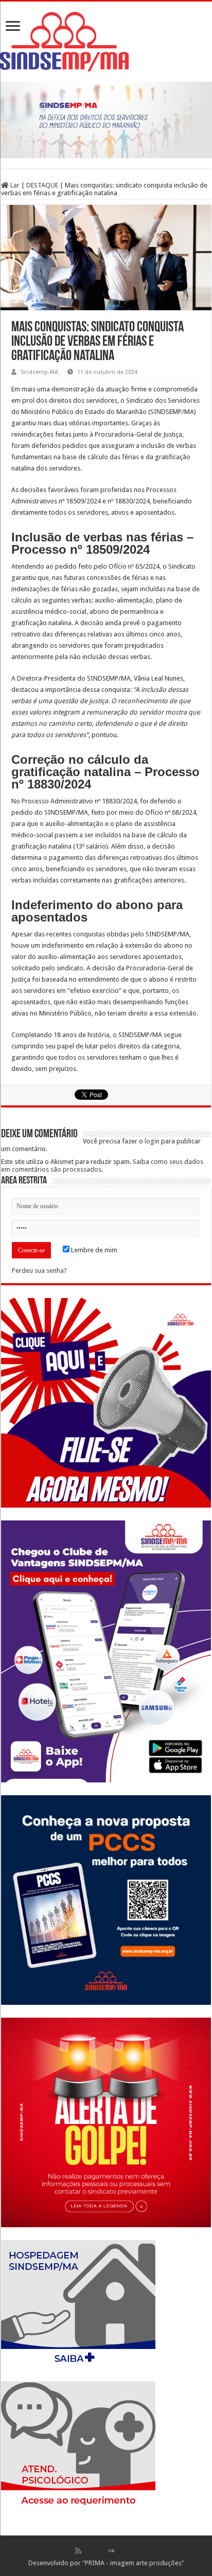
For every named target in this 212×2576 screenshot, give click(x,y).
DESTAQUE (42, 185)
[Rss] (78, 2551)
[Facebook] (89, 2551)
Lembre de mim (93, 1250)
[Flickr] (111, 2551)
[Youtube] (122, 2551)
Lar (14, 185)
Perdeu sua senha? (39, 1271)
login (152, 1141)
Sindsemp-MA (39, 372)
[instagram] (133, 2551)
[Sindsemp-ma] (106, 42)
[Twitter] (100, 2551)
